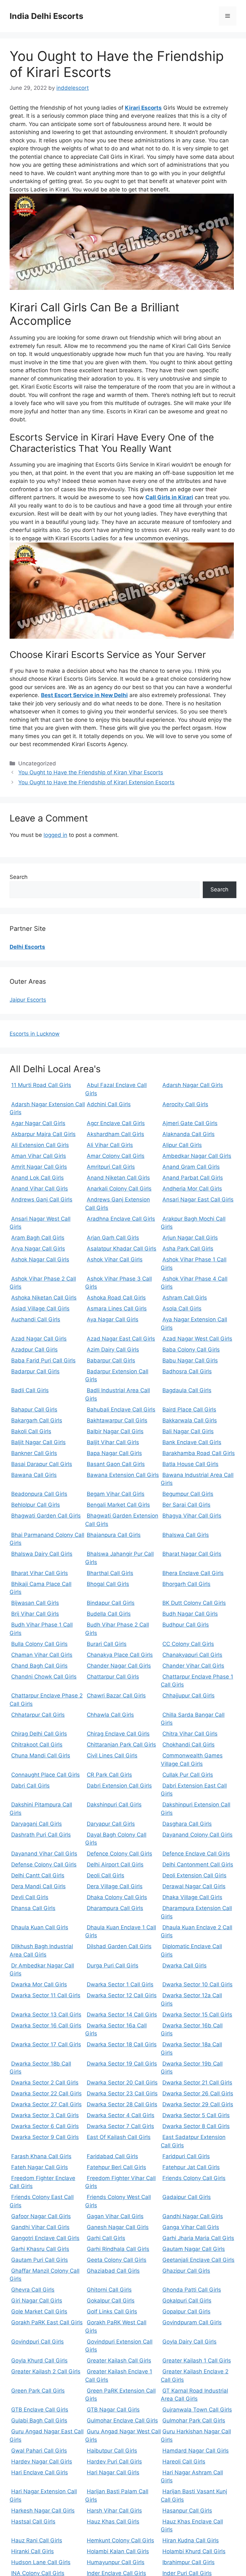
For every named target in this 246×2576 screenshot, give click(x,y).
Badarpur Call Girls (35, 1371)
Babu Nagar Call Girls (190, 1360)
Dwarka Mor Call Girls (39, 1984)
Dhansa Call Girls (33, 1908)
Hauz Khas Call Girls (113, 2521)
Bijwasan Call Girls (35, 1603)
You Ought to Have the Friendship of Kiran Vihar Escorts (91, 772)
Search (19, 877)
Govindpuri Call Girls (37, 2342)
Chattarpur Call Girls (113, 1677)
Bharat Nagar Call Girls (192, 1554)
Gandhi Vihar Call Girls (40, 2227)
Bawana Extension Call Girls (123, 1475)
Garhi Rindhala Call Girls (118, 2249)
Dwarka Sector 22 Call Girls (46, 2093)
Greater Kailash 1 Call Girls (197, 2361)
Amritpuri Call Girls (111, 1167)
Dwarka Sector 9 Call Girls (45, 2137)
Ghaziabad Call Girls (113, 2271)
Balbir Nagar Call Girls (115, 1431)
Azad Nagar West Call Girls (197, 1339)
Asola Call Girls (182, 1309)
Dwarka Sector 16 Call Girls (46, 2025)
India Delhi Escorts (46, 16)
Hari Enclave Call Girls (40, 2472)
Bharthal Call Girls (110, 1573)
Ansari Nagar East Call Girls (198, 1200)
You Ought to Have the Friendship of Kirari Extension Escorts (96, 782)
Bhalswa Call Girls (186, 1535)
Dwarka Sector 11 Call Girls (46, 1995)
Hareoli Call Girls (184, 2462)
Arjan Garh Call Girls (113, 1238)
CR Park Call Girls (109, 1775)
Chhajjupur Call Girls (189, 1696)
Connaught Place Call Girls (45, 1775)
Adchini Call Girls (109, 1104)
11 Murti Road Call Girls (41, 1085)
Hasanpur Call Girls (187, 2511)
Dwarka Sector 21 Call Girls (197, 2083)
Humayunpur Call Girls (116, 2562)
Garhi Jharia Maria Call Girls (198, 2238)
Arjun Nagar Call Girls (190, 1238)
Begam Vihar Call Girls (116, 1494)
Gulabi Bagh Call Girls (39, 2420)
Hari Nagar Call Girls (113, 2472)
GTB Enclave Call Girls (40, 2410)
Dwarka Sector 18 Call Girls (122, 2044)
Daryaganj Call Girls (37, 1824)
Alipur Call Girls (182, 1145)
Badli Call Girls (30, 1390)
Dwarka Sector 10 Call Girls (197, 1984)
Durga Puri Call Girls (113, 1966)
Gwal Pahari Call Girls (39, 2451)
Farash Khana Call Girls (41, 2156)
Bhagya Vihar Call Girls (192, 1516)
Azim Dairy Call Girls (113, 1350)
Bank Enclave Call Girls (192, 1442)
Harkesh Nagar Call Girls (43, 2511)
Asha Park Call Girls (188, 1249)
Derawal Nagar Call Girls (194, 1886)
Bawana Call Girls (34, 1475)
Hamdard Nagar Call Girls (196, 2451)
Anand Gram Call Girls (191, 1167)
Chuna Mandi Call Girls (41, 1755)
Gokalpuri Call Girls (187, 2301)
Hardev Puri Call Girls (114, 2462)
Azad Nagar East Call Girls (121, 1339)
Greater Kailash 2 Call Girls (46, 2371)
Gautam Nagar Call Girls (194, 2249)
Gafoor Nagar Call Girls (41, 2216)
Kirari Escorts (143, 108)
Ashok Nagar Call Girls (40, 1259)
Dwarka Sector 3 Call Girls (45, 2115)
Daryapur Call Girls (111, 1824)
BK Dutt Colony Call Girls (194, 1603)
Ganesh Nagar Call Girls (118, 2227)
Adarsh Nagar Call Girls (193, 1085)
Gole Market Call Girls (39, 2311)
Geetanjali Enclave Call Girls (198, 2260)
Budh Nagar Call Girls (190, 1614)
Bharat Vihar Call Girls (40, 1573)
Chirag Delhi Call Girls (39, 1734)
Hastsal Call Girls (33, 2521)
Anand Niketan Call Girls (118, 1178)
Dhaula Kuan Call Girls (40, 1927)
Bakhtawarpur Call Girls (117, 1420)
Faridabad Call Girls (112, 2156)
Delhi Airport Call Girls (115, 1865)
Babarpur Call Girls (111, 1360)
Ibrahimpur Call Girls (189, 2562)
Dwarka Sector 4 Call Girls (121, 2115)
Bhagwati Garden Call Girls (46, 1516)
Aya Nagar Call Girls (113, 1319)
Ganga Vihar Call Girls (191, 2227)
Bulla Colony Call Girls (39, 1644)
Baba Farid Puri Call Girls (43, 1360)
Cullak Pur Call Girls (188, 1775)
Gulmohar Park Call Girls (194, 2420)
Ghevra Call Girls (33, 2290)
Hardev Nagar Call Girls (42, 2462)
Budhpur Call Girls (186, 1625)
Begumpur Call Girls (188, 1494)
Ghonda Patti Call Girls (192, 2290)
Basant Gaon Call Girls (116, 1464)
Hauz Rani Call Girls (37, 2540)
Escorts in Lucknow (35, 1034)
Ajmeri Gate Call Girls (190, 1123)
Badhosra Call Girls (187, 1371)
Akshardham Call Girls (115, 1134)
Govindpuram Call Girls (192, 2322)
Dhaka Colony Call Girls (117, 1897)
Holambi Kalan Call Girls (118, 2551)
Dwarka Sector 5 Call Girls (196, 2115)
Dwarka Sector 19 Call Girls (122, 2064)
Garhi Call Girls (106, 2238)
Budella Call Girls (109, 1614)
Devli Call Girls (30, 1897)
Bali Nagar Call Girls (188, 1431)
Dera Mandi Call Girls (38, 1886)
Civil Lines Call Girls (112, 1755)
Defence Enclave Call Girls (196, 1854)
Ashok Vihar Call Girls (115, 1259)
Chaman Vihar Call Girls (42, 1655)
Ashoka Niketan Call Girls (44, 1298)
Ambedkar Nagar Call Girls (197, 1156)
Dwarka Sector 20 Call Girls (122, 2083)
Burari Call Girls (107, 1644)
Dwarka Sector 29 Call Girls (198, 2104)
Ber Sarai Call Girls (186, 1505)
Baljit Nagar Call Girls (38, 1442)
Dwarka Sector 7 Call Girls (120, 2126)
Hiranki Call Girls (33, 2551)
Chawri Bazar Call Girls (116, 1696)
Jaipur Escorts (28, 1000)
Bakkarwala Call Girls (190, 1420)
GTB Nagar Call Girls (113, 2410)
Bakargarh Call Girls (37, 1420)
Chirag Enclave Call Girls (118, 1734)
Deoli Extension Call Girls (194, 1875)
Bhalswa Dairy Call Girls (42, 1554)
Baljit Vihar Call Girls (113, 1442)
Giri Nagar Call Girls (37, 2301)
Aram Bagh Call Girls (38, 1238)
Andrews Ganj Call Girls (42, 1200)
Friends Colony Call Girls (194, 2178)
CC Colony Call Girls (188, 1644)
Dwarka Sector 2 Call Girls (45, 2083)
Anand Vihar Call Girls (40, 1189)
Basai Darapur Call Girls (42, 1464)
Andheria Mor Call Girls (192, 1189)
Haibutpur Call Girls (112, 2451)
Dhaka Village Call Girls (192, 1897)
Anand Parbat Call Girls (193, 1178)
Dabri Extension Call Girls (119, 1786)
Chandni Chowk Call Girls (44, 1677)
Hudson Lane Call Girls (41, 2562)
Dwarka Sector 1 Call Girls (120, 1984)
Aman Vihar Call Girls (39, 1156)
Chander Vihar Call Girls (193, 1666)
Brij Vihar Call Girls (35, 1614)
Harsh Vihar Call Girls (114, 2511)
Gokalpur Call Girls (111, 2301)
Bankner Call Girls (34, 1453)
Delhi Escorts (27, 947)
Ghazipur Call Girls (186, 2271)
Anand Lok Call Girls (37, 1178)
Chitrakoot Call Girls (37, 1745)
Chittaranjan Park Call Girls (121, 1745)
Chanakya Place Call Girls (120, 1655)
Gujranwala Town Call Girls (197, 2410)
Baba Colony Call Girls (191, 1350)
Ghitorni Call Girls (109, 2290)
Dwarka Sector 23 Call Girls (122, 2093)
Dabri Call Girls (30, 1786)
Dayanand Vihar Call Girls (44, 1854)
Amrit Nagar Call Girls (39, 1167)
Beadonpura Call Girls (39, 1494)
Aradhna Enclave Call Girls (121, 1219)
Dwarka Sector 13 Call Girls (46, 2015)
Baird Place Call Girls (189, 1410)
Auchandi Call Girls (36, 1319)
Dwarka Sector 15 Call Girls (197, 2015)
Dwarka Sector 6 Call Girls (45, 2126)
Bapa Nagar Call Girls (114, 1453)
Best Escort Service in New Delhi (84, 695)
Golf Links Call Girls (112, 2311)
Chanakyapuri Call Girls (192, 1655)
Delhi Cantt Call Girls (38, 1875)
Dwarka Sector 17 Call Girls (46, 2044)
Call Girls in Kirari (169, 497)
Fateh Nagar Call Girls (40, 2167)
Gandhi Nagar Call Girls (193, 2216)
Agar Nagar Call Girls (38, 1123)
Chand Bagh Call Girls (39, 1666)
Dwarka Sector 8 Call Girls (196, 2126)
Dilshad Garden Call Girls (119, 1946)
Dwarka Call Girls (184, 1966)
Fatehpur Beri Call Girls (116, 2167)
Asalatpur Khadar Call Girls (122, 1249)
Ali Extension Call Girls (40, 1145)
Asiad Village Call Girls (40, 1309)
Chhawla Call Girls (110, 1715)
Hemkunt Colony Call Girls (120, 2540)
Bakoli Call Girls (31, 1431)
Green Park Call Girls (38, 2391)
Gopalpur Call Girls (186, 2311)
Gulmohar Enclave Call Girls (122, 2420)
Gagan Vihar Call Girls (115, 2216)
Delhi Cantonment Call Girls (198, 1865)
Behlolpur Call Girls (36, 1505)
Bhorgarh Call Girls (186, 1584)
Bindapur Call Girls (111, 1603)
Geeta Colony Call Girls (117, 2260)
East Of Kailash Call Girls (119, 2137)
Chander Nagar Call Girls (119, 1666)
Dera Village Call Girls (115, 1886)
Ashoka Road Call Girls (116, 1298)
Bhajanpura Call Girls (114, 1535)
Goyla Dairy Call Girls (189, 2342)
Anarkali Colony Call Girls (119, 1189)
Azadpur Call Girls (34, 1350)
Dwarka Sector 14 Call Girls (122, 2015)
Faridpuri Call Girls (186, 2156)
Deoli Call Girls (106, 1875)
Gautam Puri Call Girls (40, 2260)
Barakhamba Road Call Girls (199, 1453)
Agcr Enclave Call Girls (116, 1123)
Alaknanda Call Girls (189, 1134)
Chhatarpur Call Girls (38, 1715)
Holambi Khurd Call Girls (194, 2551)
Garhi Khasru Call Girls (40, 2249)
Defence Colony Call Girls (119, 1854)
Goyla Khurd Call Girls (39, 2361)
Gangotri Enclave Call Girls (45, 2238)
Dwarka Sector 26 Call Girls (198, 2093)
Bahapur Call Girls (34, 1410)
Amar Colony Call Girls (116, 1156)
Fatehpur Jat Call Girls (191, 2167)
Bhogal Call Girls (108, 1584)
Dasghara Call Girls (187, 1824)
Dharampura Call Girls (115, 1908)
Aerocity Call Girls (185, 1104)
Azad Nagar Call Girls (39, 1339)
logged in (55, 835)
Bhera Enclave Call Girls (193, 1573)
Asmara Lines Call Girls (117, 1309)
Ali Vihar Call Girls (110, 1145)
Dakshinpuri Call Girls (114, 1805)
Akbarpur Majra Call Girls (43, 1134)
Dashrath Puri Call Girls (41, 1835)
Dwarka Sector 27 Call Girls (46, 2104)
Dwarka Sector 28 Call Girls (122, 2104)
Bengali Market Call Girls (118, 1505)
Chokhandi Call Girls (189, 1745)
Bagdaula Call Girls (187, 1390)
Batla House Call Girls (190, 1464)
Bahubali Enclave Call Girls (121, 1410)
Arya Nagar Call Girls (38, 1249)
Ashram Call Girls (185, 1298)
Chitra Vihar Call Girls (190, 1734)
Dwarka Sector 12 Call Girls (122, 1995)
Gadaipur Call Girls (187, 2197)
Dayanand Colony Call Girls (197, 1835)
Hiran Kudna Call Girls (191, 2540)
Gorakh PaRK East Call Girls (47, 2322)
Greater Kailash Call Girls (119, 2361)
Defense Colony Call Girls (44, 1865)
